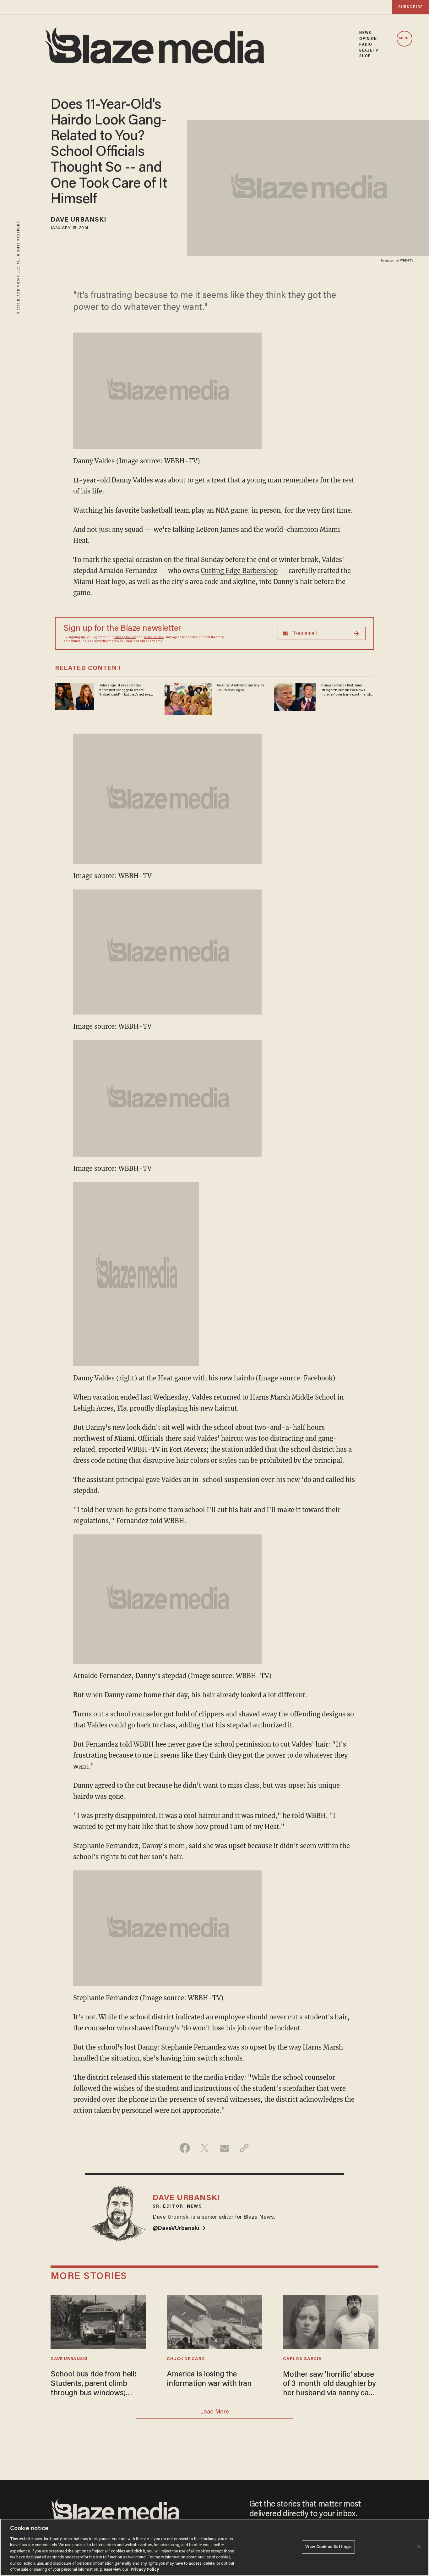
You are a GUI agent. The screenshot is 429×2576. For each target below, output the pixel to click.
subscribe (410, 7)
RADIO (366, 45)
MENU (405, 39)
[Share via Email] (224, 2148)
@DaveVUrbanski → (179, 2229)
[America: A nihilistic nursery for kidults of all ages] (188, 698)
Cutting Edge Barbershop (239, 571)
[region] (215, 2547)
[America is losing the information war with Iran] (215, 2322)
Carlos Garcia (302, 2359)
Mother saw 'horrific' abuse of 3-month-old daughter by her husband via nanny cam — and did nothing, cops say (330, 2385)
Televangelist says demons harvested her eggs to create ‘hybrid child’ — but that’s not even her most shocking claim (126, 690)
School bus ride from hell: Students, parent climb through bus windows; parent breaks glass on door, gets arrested (98, 2384)
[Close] (419, 2546)
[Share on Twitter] (205, 2148)
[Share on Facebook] (185, 2148)
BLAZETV (369, 51)
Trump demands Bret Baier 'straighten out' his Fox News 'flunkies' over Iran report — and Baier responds (345, 690)
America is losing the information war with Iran (209, 2379)
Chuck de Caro (186, 2359)
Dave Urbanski (79, 220)
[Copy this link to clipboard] (244, 2148)
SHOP (365, 56)
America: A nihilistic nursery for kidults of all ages (241, 688)
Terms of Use (154, 637)
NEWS (365, 33)
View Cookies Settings (328, 2547)
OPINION (368, 39)
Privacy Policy (125, 637)
